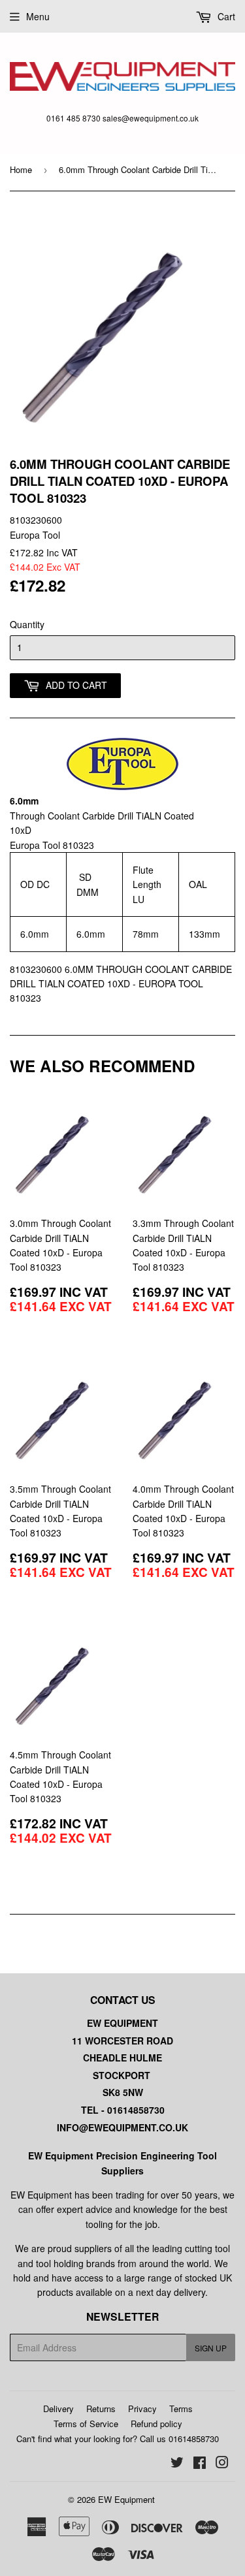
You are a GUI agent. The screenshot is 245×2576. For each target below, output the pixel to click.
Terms (181, 2409)
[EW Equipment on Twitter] (177, 2464)
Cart (225, 16)
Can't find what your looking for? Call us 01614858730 (118, 2439)
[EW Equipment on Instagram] (222, 2464)
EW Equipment (126, 2499)
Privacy (142, 2409)
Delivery (58, 2409)
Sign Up (211, 2348)
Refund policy (156, 2424)
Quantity (27, 624)
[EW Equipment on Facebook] (200, 2464)
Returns (101, 2409)
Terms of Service (86, 2424)
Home (21, 169)
